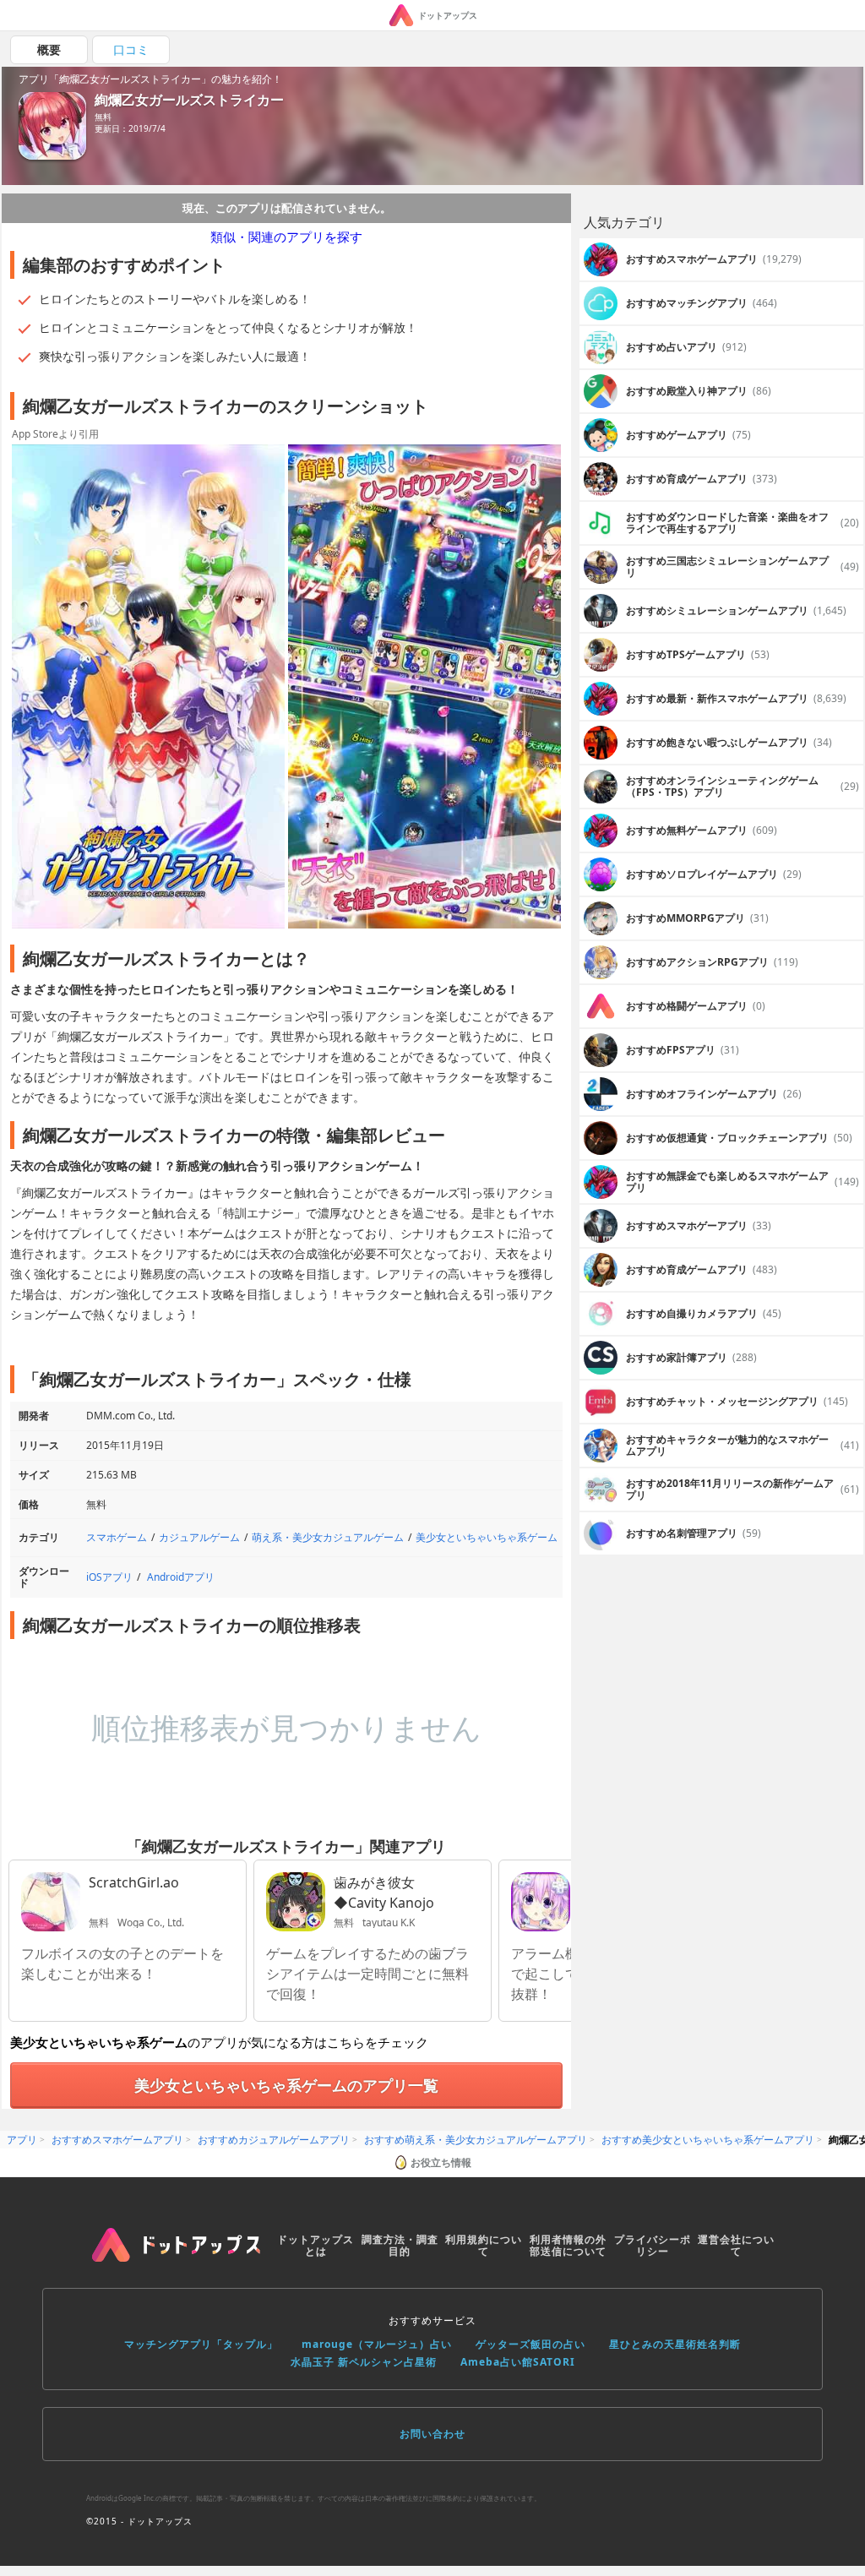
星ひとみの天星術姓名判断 (675, 2344)
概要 (49, 49)
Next (550, 688)
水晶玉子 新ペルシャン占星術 (364, 2362)
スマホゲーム (117, 1537)
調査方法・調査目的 (400, 2245)
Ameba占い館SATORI (518, 2362)
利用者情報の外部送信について (568, 2245)
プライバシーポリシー (653, 2245)
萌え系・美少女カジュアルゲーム (328, 1537)
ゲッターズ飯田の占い (530, 2344)
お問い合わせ (432, 2434)
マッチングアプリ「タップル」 (201, 2344)
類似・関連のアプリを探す (286, 237)
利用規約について (484, 2245)
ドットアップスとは (316, 2245)
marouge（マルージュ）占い (377, 2344)
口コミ (131, 49)
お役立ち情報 (441, 2162)
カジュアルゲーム (199, 1537)
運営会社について (736, 2245)
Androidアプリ (181, 1577)
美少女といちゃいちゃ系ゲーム (487, 1537)
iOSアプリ (109, 1577)
